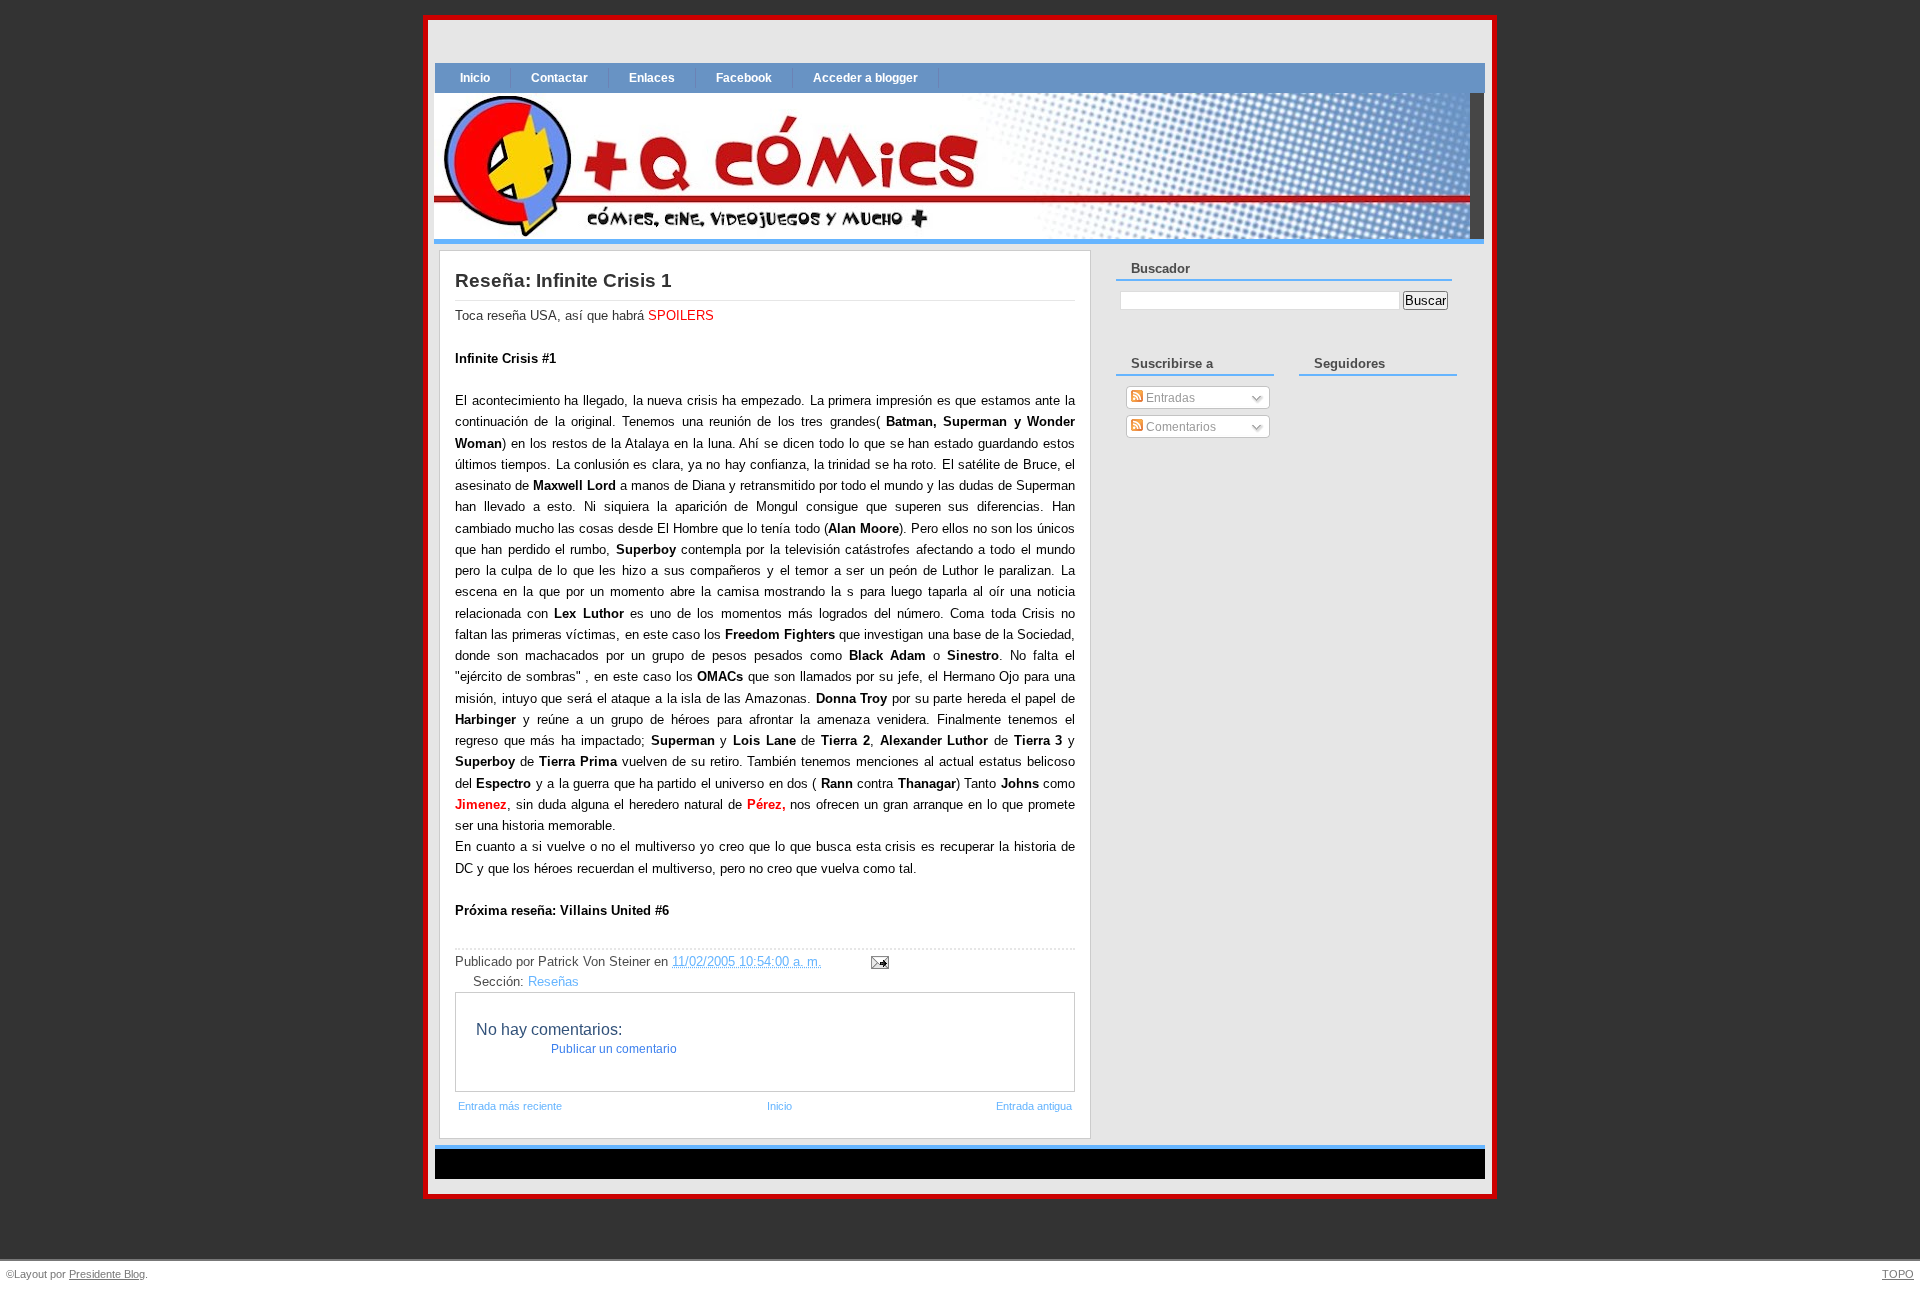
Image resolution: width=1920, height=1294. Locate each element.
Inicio (475, 78)
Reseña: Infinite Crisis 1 (563, 280)
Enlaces (652, 78)
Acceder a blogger (865, 78)
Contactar (559, 78)
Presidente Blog (107, 1274)
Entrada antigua (1034, 1106)
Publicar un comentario (614, 1049)
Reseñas (553, 982)
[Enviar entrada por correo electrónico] (877, 962)
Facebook (744, 78)
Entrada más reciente (510, 1106)
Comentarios (1179, 427)
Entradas (1169, 398)
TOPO (1898, 1274)
